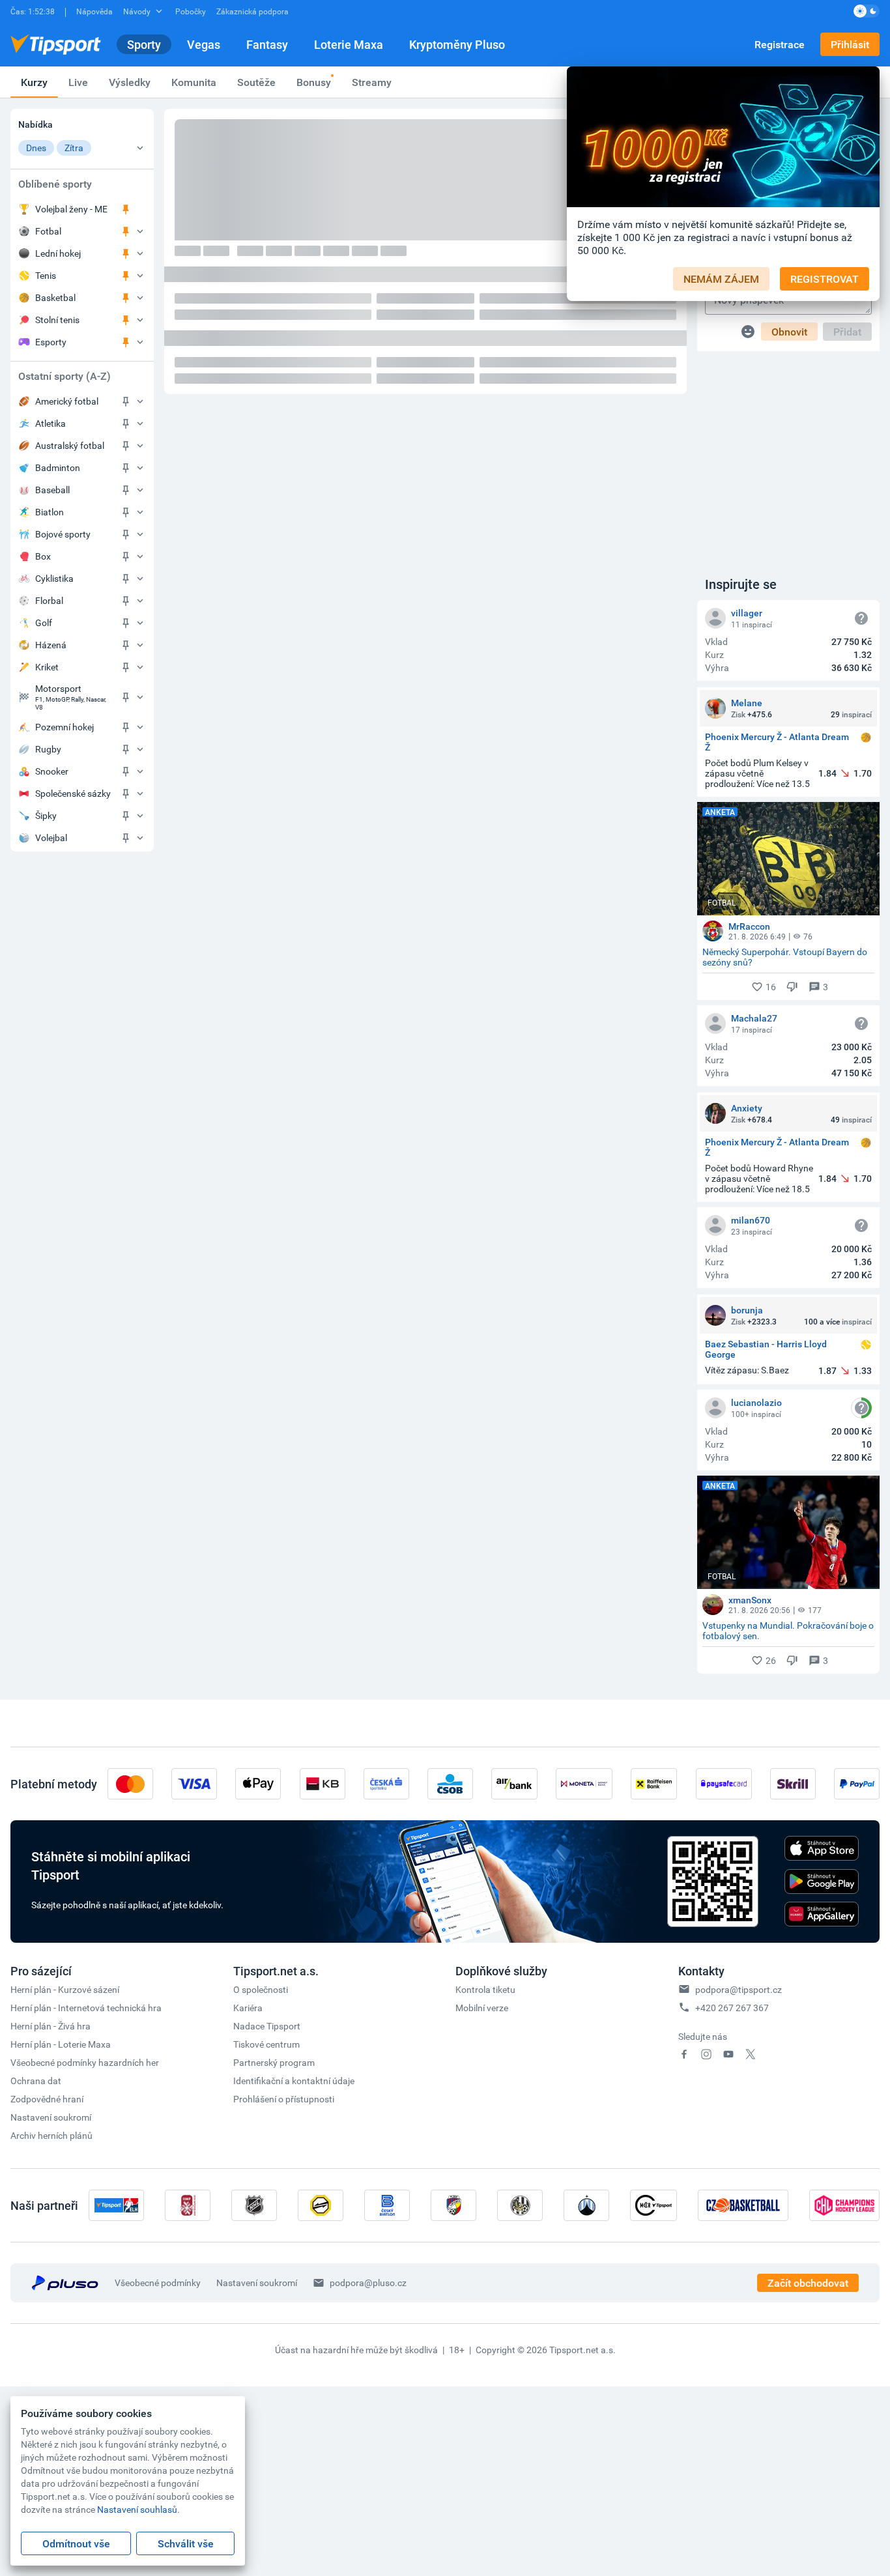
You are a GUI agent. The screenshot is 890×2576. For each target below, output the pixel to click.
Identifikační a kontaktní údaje (294, 2081)
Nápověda (94, 11)
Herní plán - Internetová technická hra (86, 2008)
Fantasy (267, 44)
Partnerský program (274, 2062)
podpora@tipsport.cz (739, 1989)
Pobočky (191, 11)
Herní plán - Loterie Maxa (61, 2044)
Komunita (194, 82)
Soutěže (256, 82)
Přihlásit (850, 44)
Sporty (144, 44)
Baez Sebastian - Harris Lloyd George (766, 1349)
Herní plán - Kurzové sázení (65, 1989)
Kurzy (34, 82)
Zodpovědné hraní (47, 2099)
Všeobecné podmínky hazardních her (85, 2062)
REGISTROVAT (825, 279)
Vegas (204, 44)
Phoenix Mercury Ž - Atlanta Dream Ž (777, 742)
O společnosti (261, 1989)
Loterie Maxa (349, 44)
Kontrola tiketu (485, 1989)
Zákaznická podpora (252, 11)
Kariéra (248, 2008)
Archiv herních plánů (51, 2135)
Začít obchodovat (808, 2283)
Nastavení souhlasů (137, 2509)
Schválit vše (186, 2543)
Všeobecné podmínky (158, 2283)
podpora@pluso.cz (368, 2283)
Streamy (372, 82)
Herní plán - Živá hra (50, 2026)
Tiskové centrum (266, 2044)
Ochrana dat (36, 2081)
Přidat (847, 332)
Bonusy (314, 82)
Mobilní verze (482, 2008)
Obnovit (789, 332)
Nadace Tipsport (267, 2026)
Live (78, 82)
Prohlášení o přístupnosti (284, 2099)
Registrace (780, 44)
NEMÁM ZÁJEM (721, 279)
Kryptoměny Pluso (457, 44)
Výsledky (130, 82)
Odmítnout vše (76, 2543)
